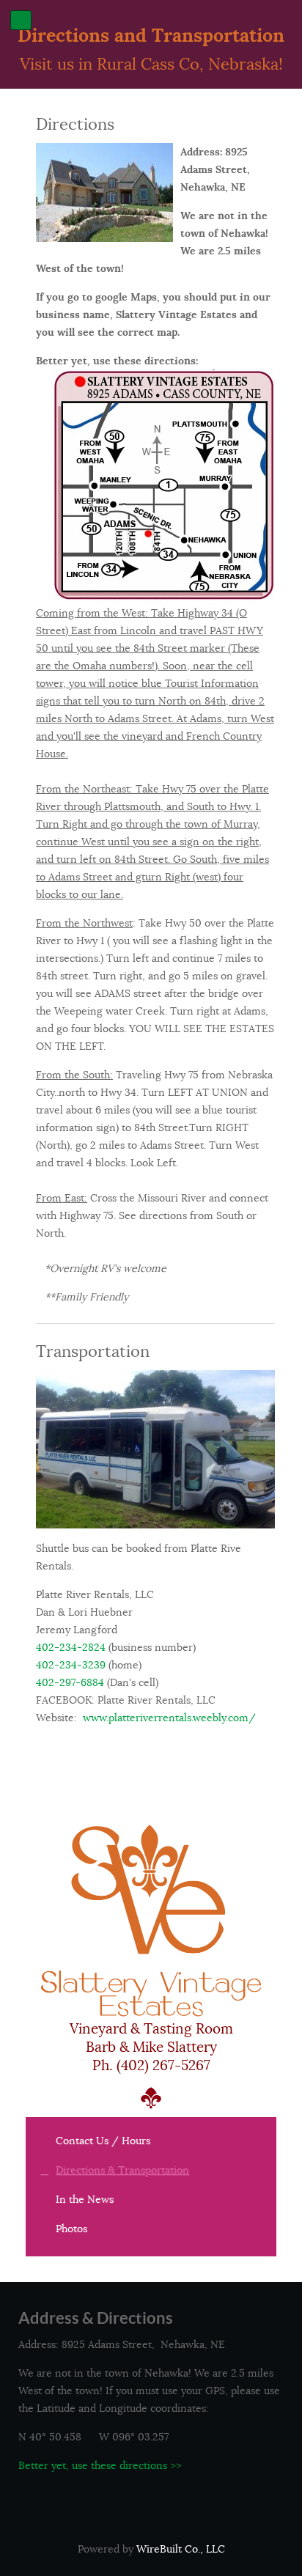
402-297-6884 (70, 1682)
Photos (71, 2229)
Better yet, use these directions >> (100, 2465)
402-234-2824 (71, 1647)
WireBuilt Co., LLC (181, 2549)
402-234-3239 (71, 1665)
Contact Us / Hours (103, 2141)
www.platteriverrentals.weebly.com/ (169, 1718)
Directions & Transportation (122, 2170)
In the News (85, 2199)
